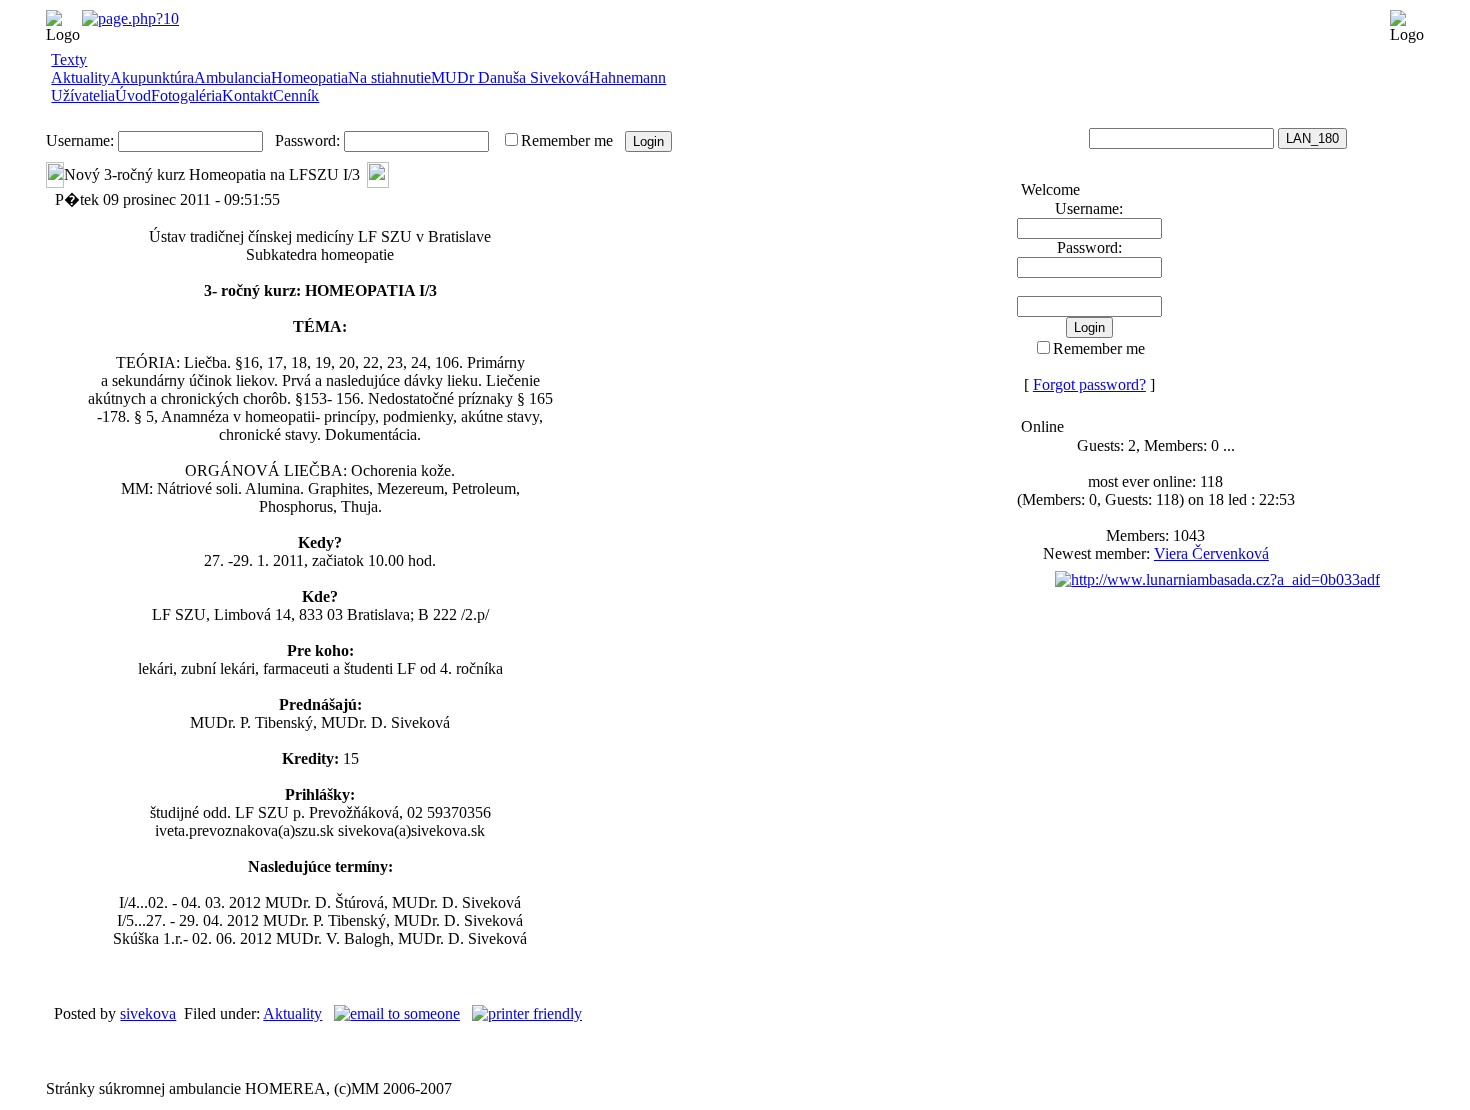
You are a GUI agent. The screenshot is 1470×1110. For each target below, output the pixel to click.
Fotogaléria (186, 95)
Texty (69, 59)
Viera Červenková (1211, 553)
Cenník (296, 95)
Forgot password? (1089, 384)
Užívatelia (83, 95)
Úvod (133, 95)
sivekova (148, 1013)
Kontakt (247, 95)
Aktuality (292, 1013)
